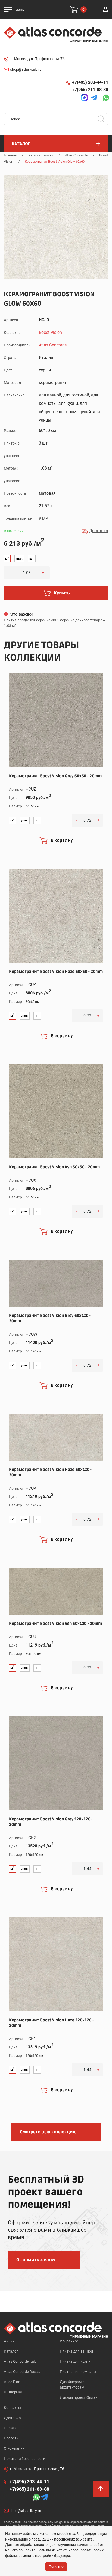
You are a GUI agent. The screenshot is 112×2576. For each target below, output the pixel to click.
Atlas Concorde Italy (20, 2361)
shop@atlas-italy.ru (26, 69)
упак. (19, 559)
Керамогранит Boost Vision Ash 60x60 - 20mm (54, 1167)
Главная (10, 155)
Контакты (13, 2408)
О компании (14, 2448)
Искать (103, 121)
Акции (9, 2341)
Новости (11, 2438)
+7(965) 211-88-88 (90, 90)
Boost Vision (50, 332)
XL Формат (13, 2392)
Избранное (69, 2341)
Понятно (56, 2567)
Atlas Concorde (76, 155)
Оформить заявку (36, 2260)
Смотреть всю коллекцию (48, 2132)
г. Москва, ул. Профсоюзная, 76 (38, 59)
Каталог (11, 2351)
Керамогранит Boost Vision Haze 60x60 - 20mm (56, 972)
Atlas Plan (12, 2382)
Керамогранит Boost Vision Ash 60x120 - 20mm (55, 1624)
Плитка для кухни (75, 2361)
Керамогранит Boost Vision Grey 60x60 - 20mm (55, 776)
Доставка (12, 2418)
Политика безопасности (25, 2459)
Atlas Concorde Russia (22, 2372)
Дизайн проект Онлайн (80, 2397)
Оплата (10, 2428)
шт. (32, 559)
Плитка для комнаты (78, 2372)
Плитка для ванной (76, 2351)
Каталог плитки (41, 155)
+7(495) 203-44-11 (90, 82)
